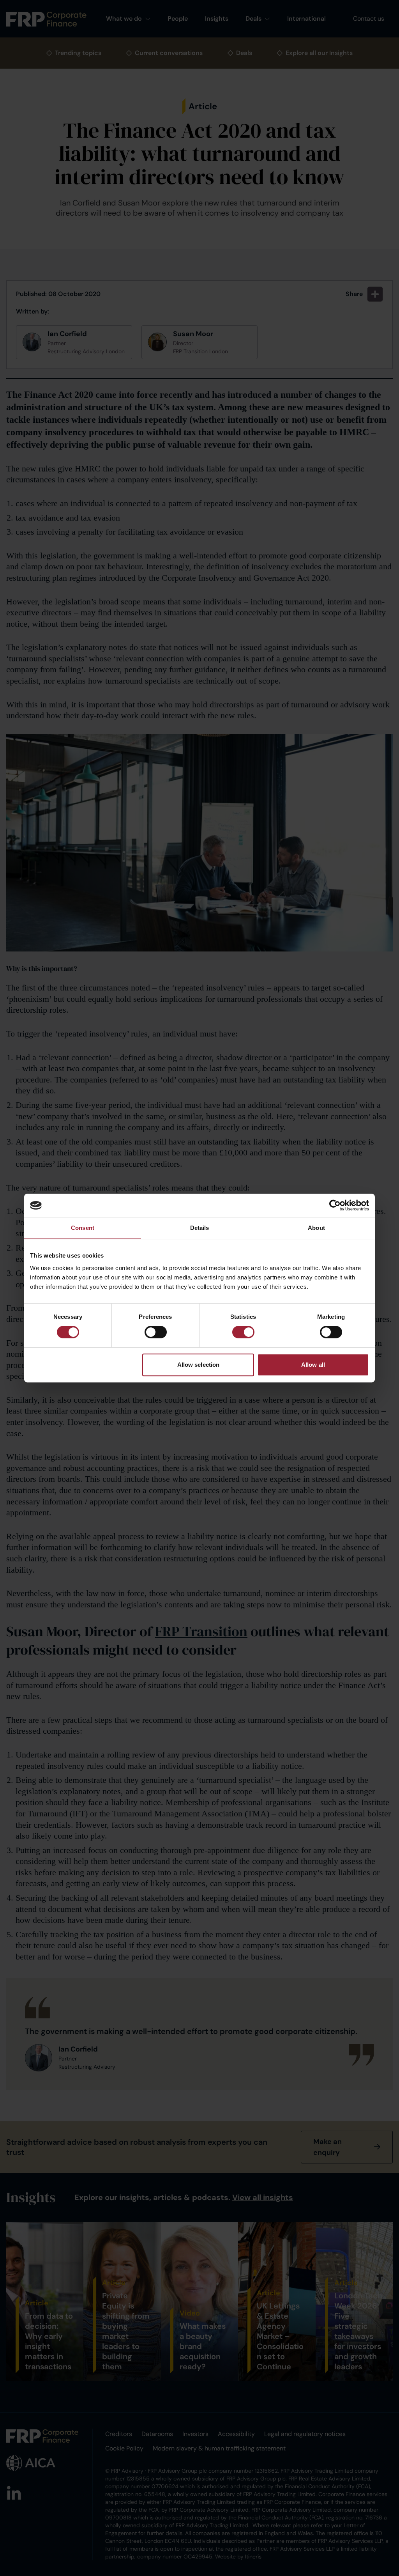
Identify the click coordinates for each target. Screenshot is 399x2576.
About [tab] (316, 1228)
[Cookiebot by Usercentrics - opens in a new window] (335, 1205)
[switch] (156, 1332)
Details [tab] (200, 1228)
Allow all (313, 1365)
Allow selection (199, 1365)
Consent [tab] (83, 1228)
